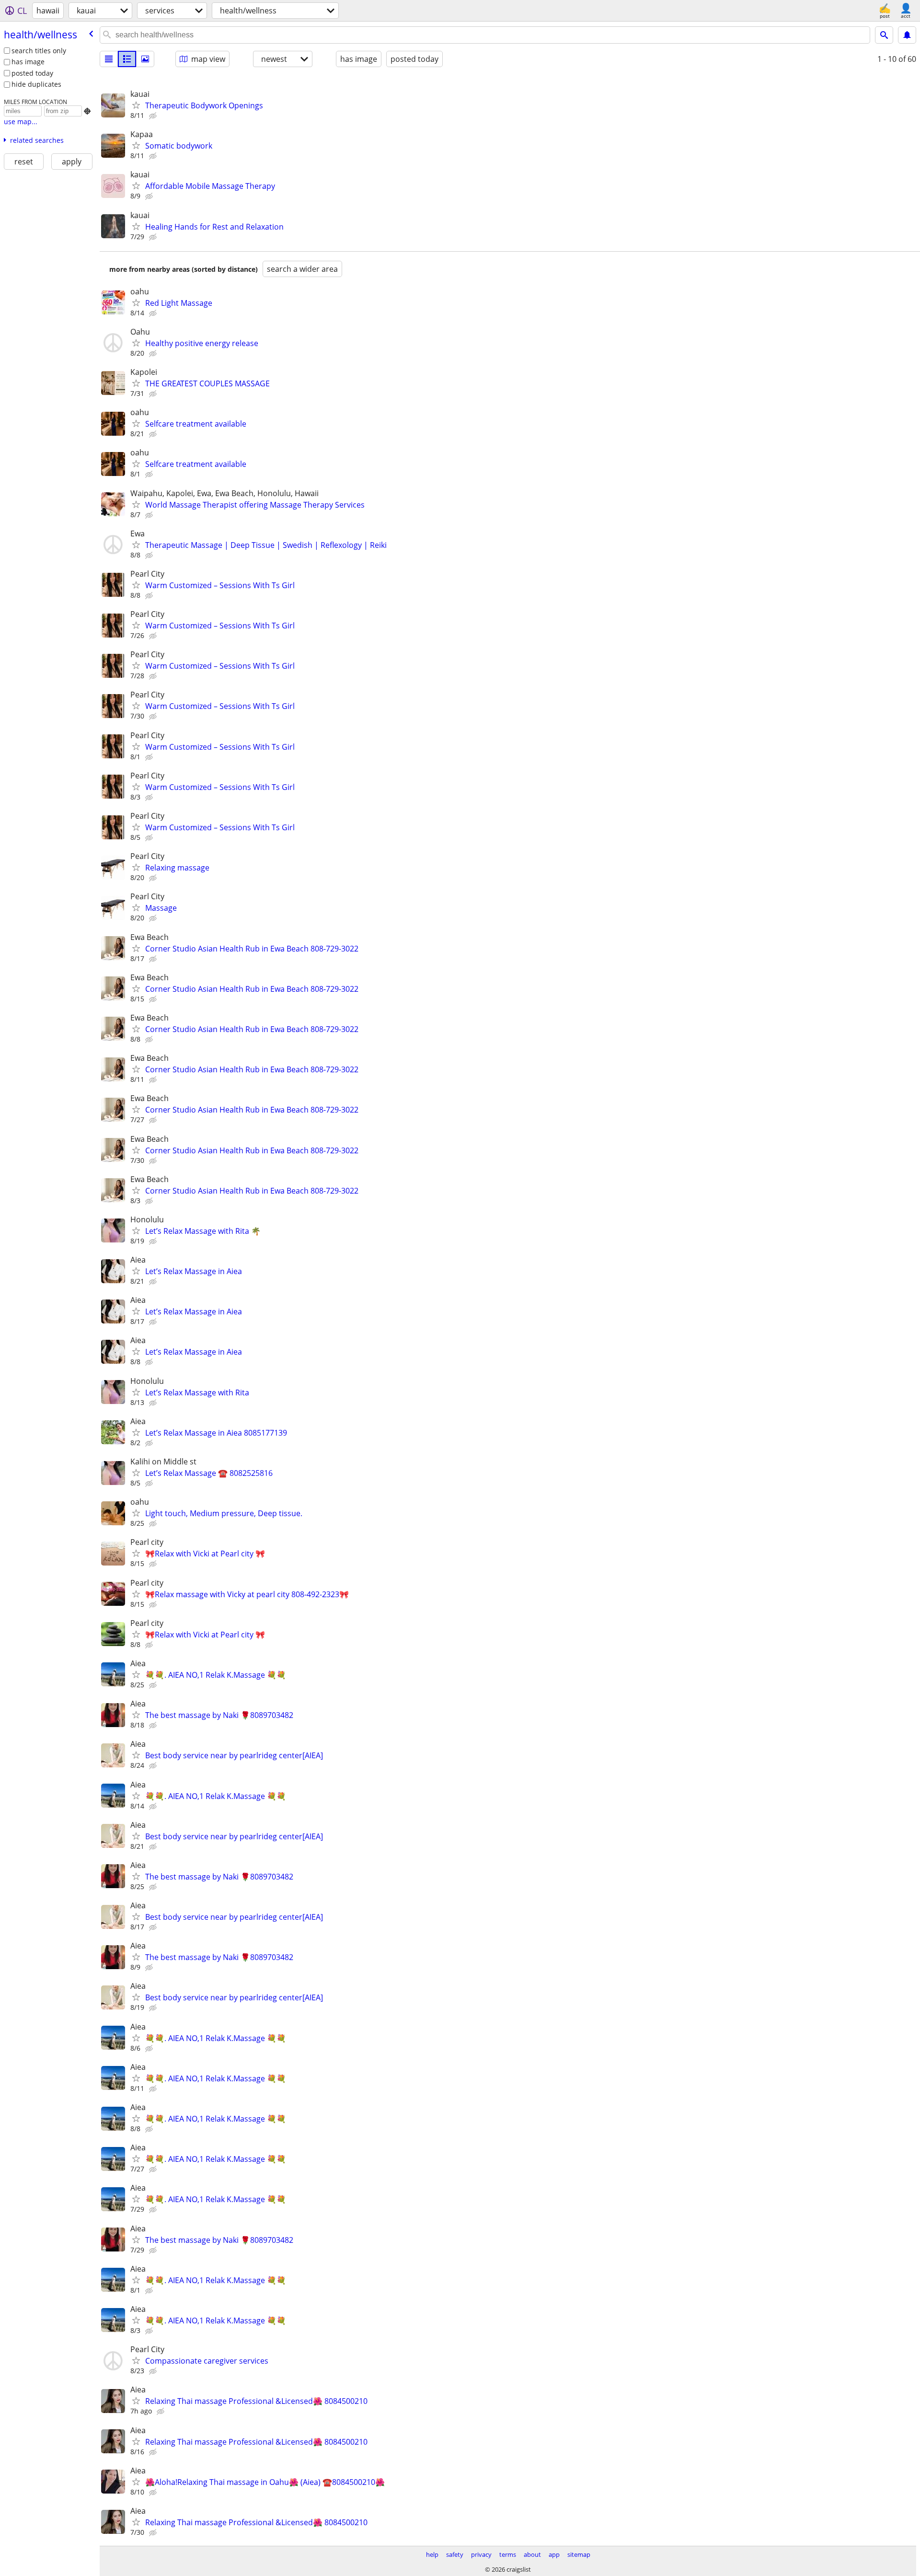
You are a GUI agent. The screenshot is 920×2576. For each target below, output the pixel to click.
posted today (32, 73)
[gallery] (145, 59)
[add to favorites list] (136, 105)
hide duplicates (36, 84)
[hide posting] (154, 116)
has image (28, 62)
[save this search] (907, 35)
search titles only (39, 51)
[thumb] (127, 59)
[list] (109, 59)
